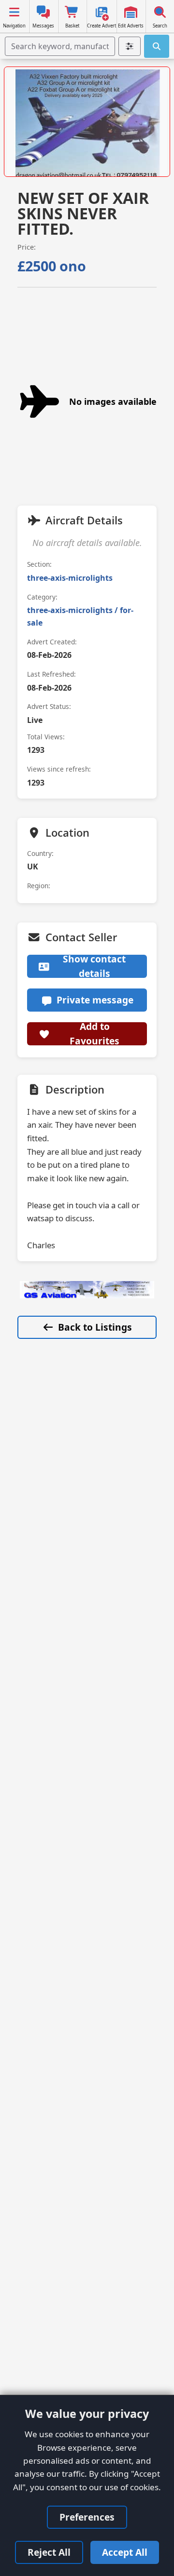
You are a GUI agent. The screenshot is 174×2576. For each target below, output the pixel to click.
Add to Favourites (94, 1034)
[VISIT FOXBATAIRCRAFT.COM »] (87, 125)
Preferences (87, 2517)
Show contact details (94, 966)
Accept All (125, 2552)
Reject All (49, 2552)
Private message (95, 1000)
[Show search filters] (130, 46)
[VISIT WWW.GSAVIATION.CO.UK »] (87, 1290)
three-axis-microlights (70, 578)
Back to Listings (95, 1327)
